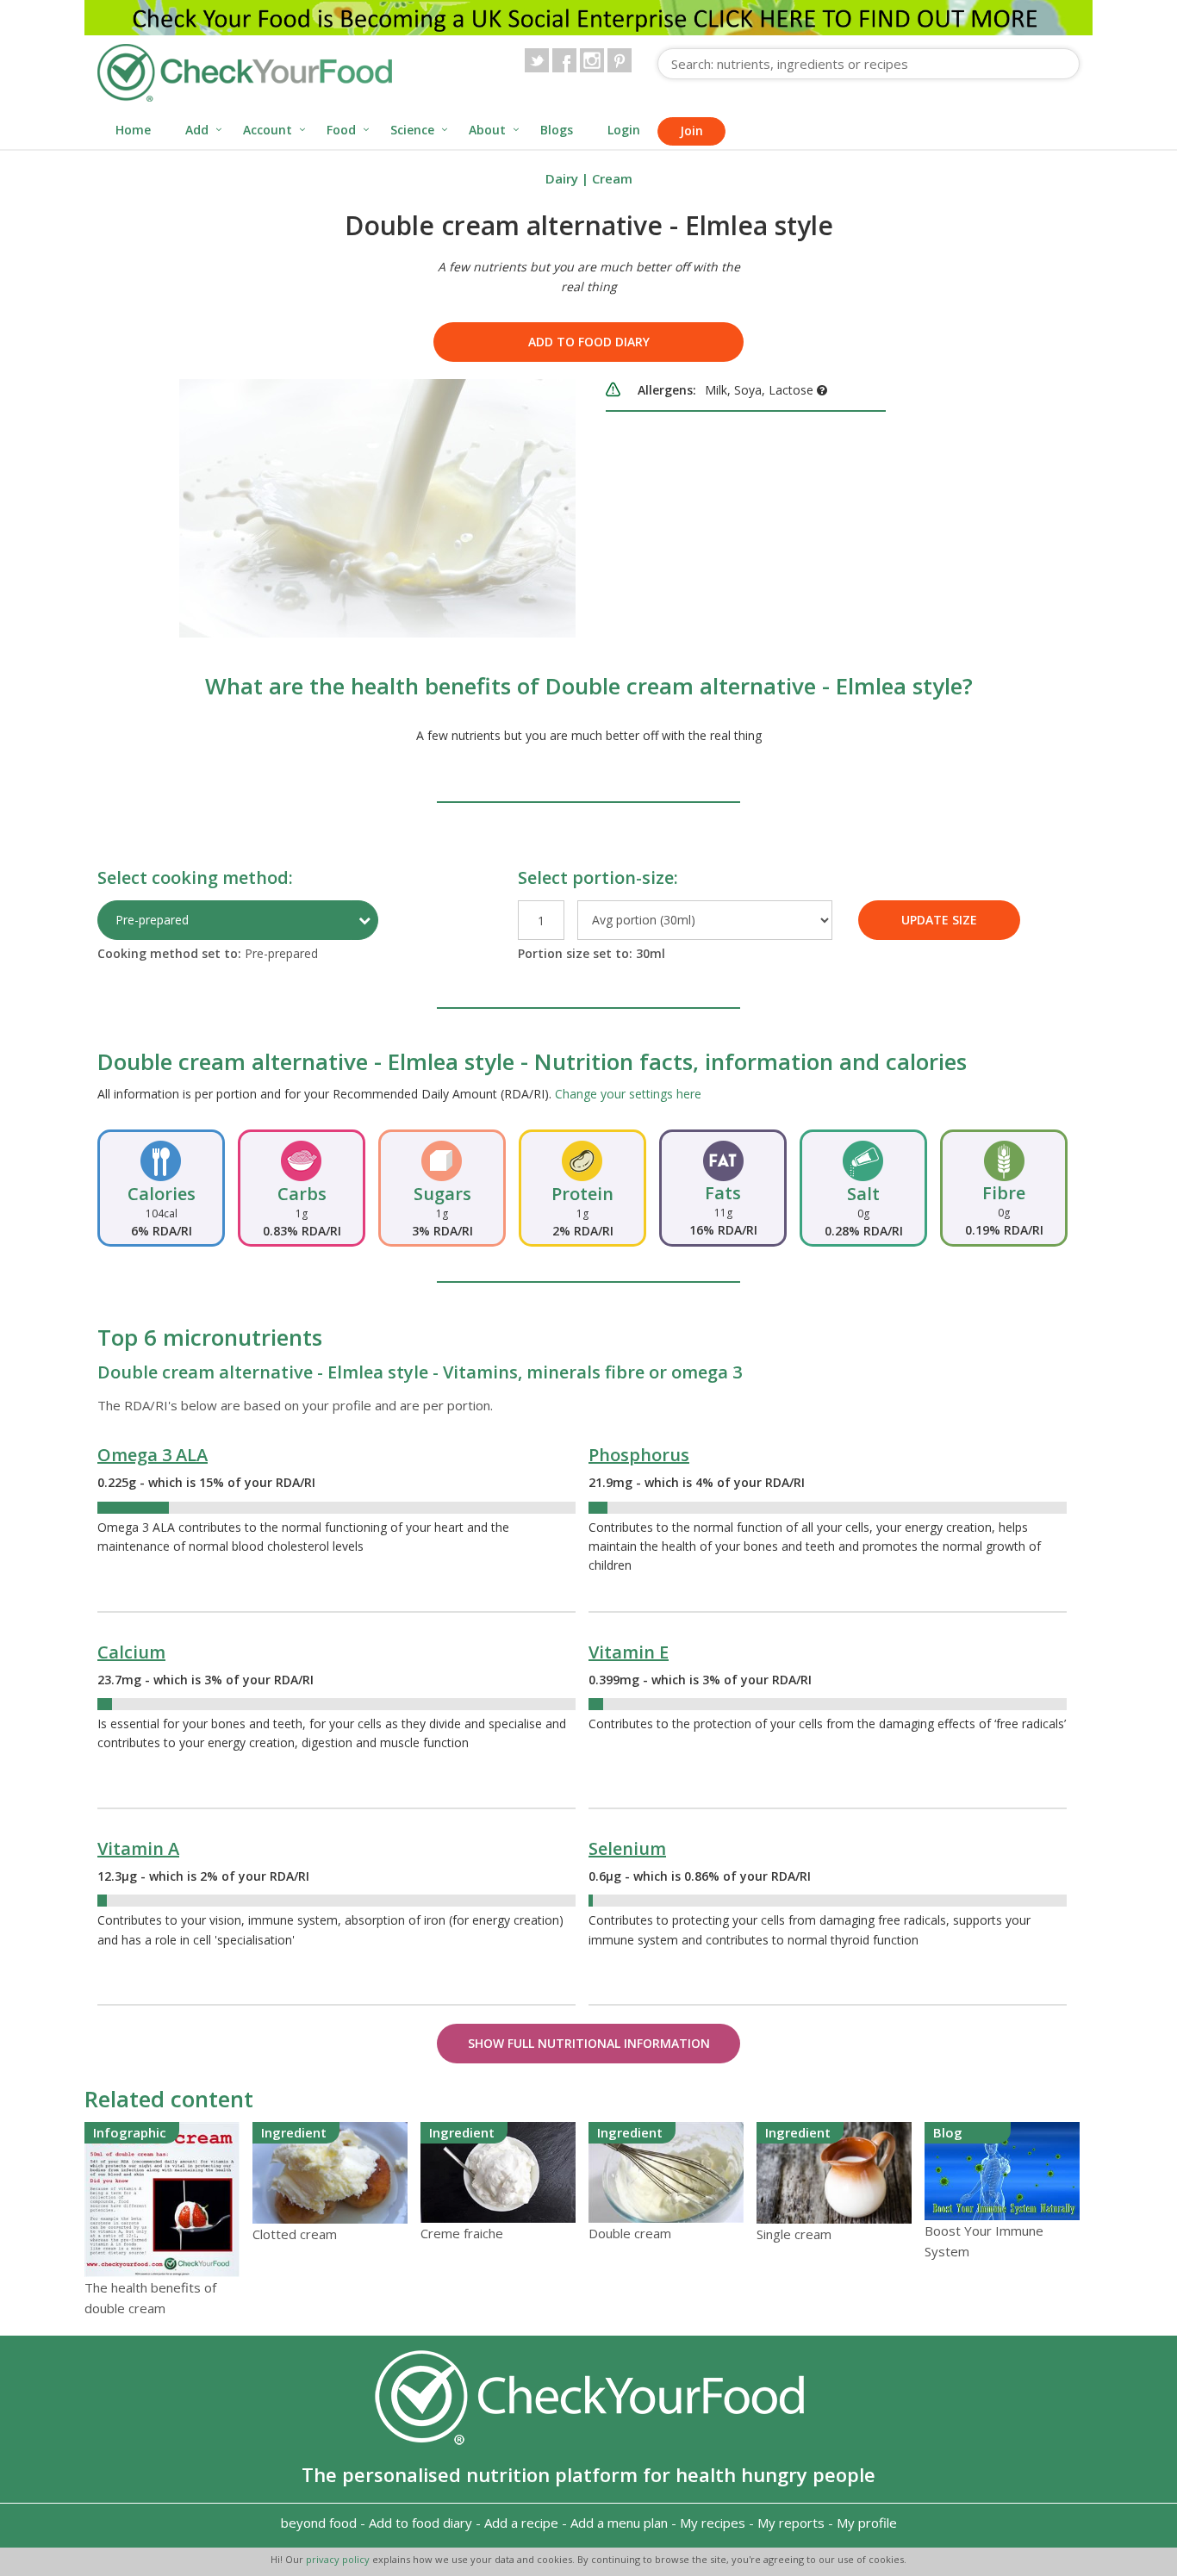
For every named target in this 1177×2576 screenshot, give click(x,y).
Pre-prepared (152, 920)
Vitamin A (138, 1848)
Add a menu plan (619, 2523)
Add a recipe (521, 2523)
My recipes (713, 2523)
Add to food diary (589, 342)
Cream (612, 178)
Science (412, 130)
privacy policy (339, 2559)
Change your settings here (628, 1094)
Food (341, 130)
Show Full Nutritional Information (589, 2043)
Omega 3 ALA (153, 1455)
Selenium (627, 1848)
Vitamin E (629, 1652)
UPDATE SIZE (939, 920)
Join (691, 131)
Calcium (131, 1652)
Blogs (557, 130)
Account (268, 130)
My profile (867, 2523)
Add (197, 130)
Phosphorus (639, 1455)
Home (133, 130)
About (487, 130)
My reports (791, 2523)
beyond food (319, 2523)
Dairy (562, 178)
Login (624, 130)
